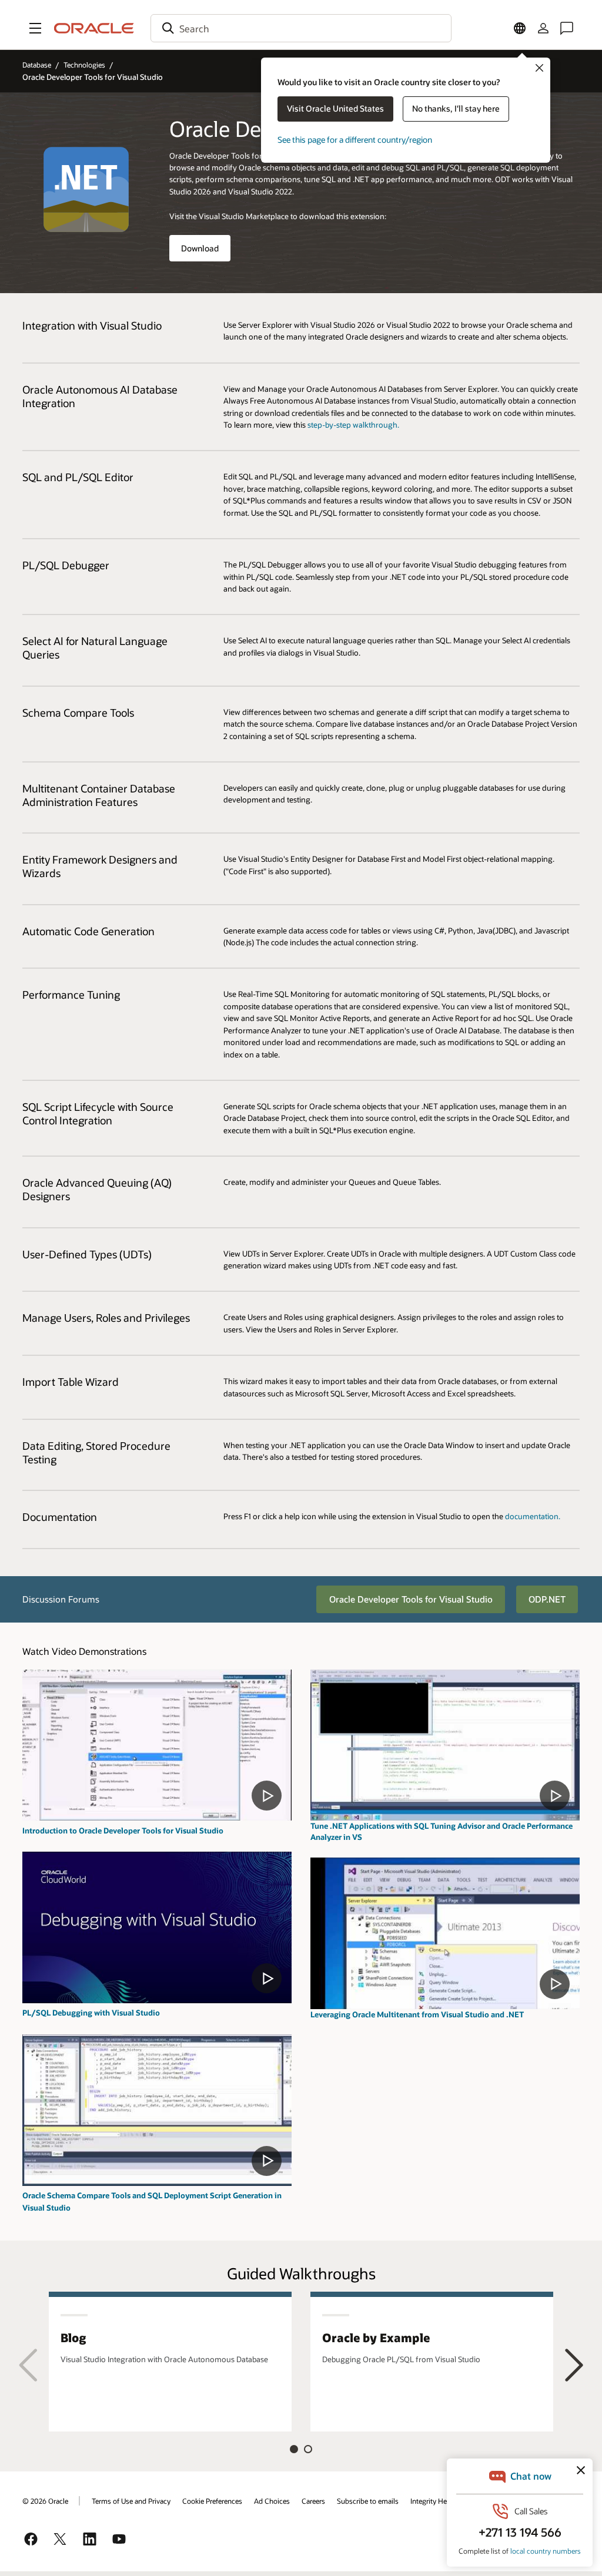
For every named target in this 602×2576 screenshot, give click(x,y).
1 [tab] (294, 2449)
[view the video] (157, 1745)
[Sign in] (543, 28)
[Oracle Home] (94, 28)
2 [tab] (308, 2449)
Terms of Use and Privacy (131, 2501)
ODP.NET (547, 1599)
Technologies (84, 65)
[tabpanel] (170, 2361)
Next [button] (574, 2365)
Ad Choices (272, 2501)
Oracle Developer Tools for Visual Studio (411, 1599)
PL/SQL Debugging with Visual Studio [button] (91, 2012)
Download (200, 248)
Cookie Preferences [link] (212, 2501)
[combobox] (301, 28)
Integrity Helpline (437, 2501)
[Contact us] (567, 28)
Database (37, 65)
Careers (313, 2501)
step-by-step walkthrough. (353, 424)
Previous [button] (28, 2365)
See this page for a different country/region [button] (355, 140)
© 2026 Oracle (45, 2501)
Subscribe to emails (368, 2501)
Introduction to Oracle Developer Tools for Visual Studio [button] (123, 1830)
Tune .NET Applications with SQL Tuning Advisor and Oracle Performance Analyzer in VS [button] (442, 1831)
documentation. (533, 1516)
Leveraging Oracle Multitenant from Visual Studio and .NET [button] (417, 2014)
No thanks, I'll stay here (456, 108)
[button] (35, 28)
